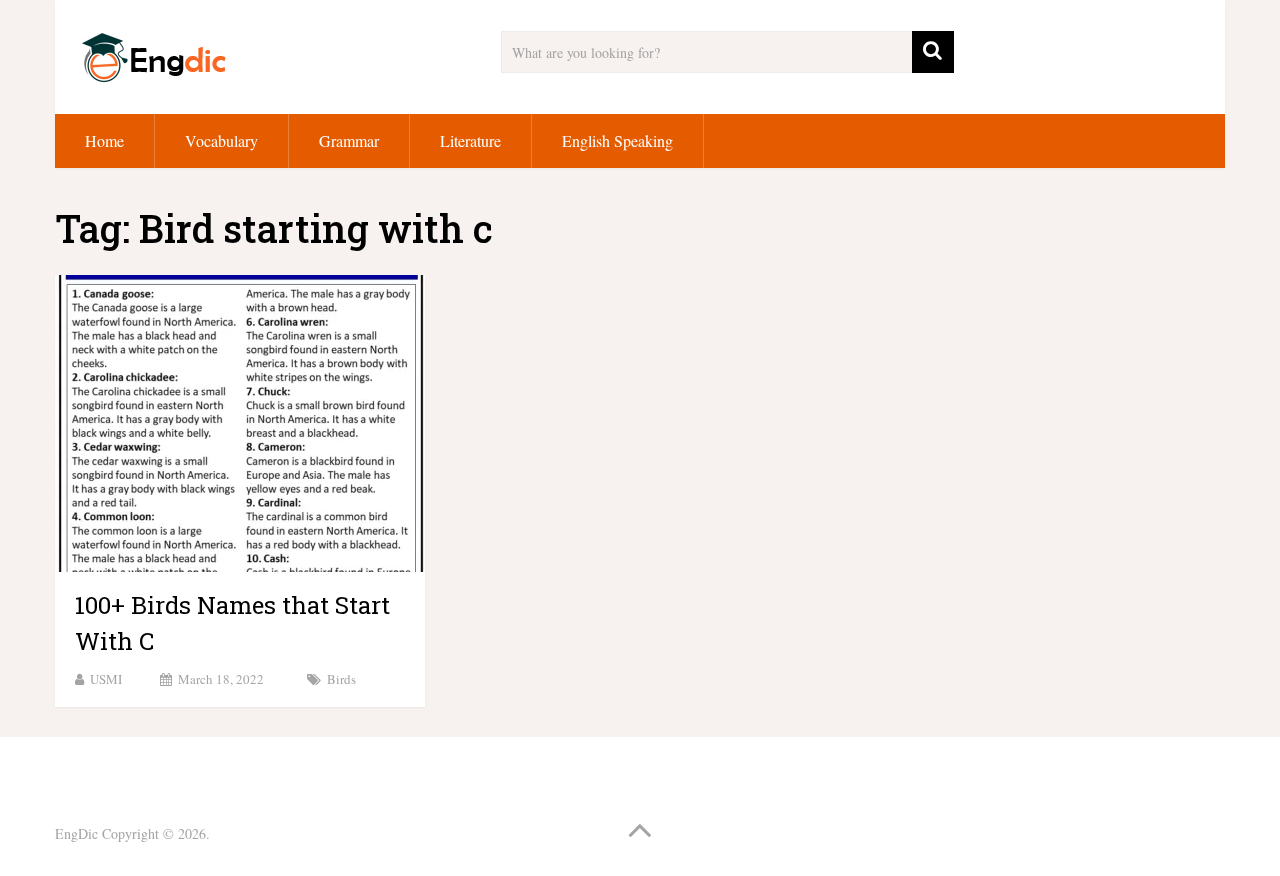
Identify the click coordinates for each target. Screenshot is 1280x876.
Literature (470, 140)
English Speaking (617, 140)
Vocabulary (221, 140)
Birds (341, 679)
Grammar (349, 140)
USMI (106, 679)
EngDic (76, 833)
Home (104, 140)
